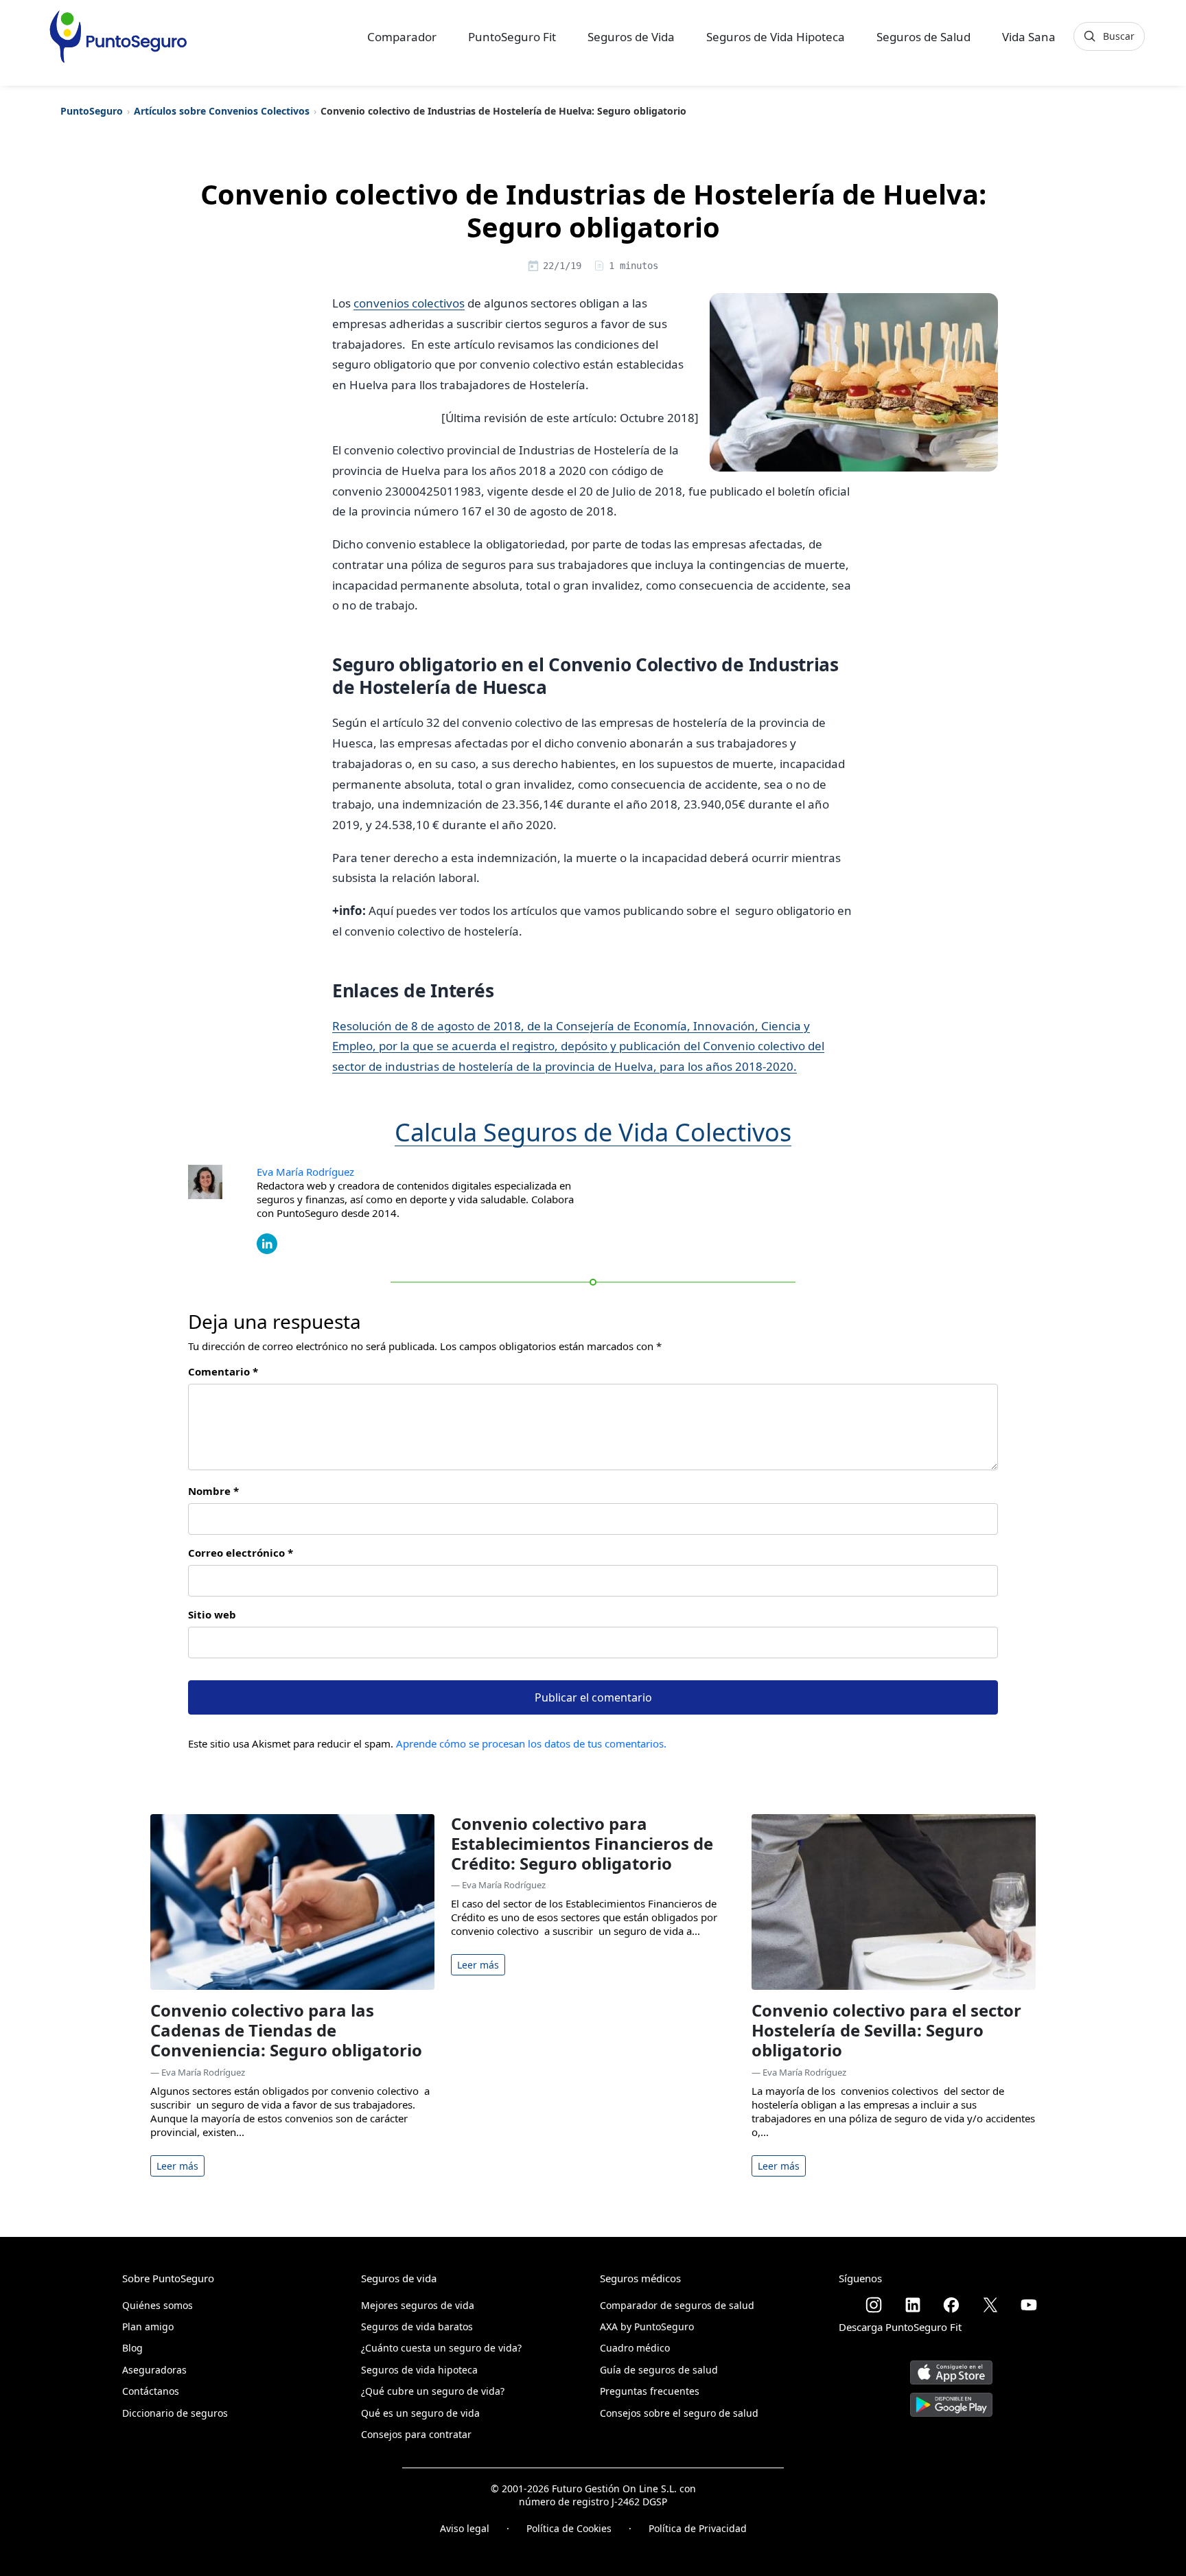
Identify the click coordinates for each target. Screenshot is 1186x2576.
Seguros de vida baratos (417, 2326)
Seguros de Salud (923, 37)
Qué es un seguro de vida (420, 2413)
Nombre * (213, 1491)
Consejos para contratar (416, 2434)
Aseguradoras (154, 2370)
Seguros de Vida (631, 37)
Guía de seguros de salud (659, 2370)
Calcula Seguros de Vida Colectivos (593, 1132)
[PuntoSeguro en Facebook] (951, 2305)
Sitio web (212, 1614)
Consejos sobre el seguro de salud (679, 2413)
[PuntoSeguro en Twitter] (990, 2305)
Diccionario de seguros (175, 2413)
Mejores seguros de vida (418, 2305)
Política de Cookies (569, 2528)
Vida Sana (1029, 37)
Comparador (402, 37)
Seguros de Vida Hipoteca (776, 37)
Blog (132, 2348)
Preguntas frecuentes (650, 2391)
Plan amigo (148, 2326)
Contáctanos (151, 2391)
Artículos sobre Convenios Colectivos (222, 111)
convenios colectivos (409, 303)
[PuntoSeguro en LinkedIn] (913, 2305)
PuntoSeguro (92, 111)
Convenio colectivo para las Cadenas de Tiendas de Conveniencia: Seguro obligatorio (286, 2030)
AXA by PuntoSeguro (647, 2326)
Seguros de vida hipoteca (419, 2370)
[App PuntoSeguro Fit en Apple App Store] (951, 2367)
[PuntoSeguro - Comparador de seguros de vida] (118, 36)
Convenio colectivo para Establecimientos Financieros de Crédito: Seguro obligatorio (582, 1843)
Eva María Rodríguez (305, 1172)
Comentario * (223, 1371)
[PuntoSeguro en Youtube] (1029, 2305)
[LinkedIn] (267, 1242)
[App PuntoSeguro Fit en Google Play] (951, 2399)
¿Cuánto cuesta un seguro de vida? (441, 2348)
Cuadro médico (635, 2348)
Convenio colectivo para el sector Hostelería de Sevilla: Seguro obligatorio (886, 2030)
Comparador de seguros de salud (677, 2305)
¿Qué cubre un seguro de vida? (433, 2391)
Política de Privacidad (698, 2528)
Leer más (177, 2166)
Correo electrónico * (241, 1553)
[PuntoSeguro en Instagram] (874, 2305)
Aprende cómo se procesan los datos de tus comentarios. (531, 1743)
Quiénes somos (158, 2305)
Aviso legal (465, 2528)
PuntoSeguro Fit (512, 37)
